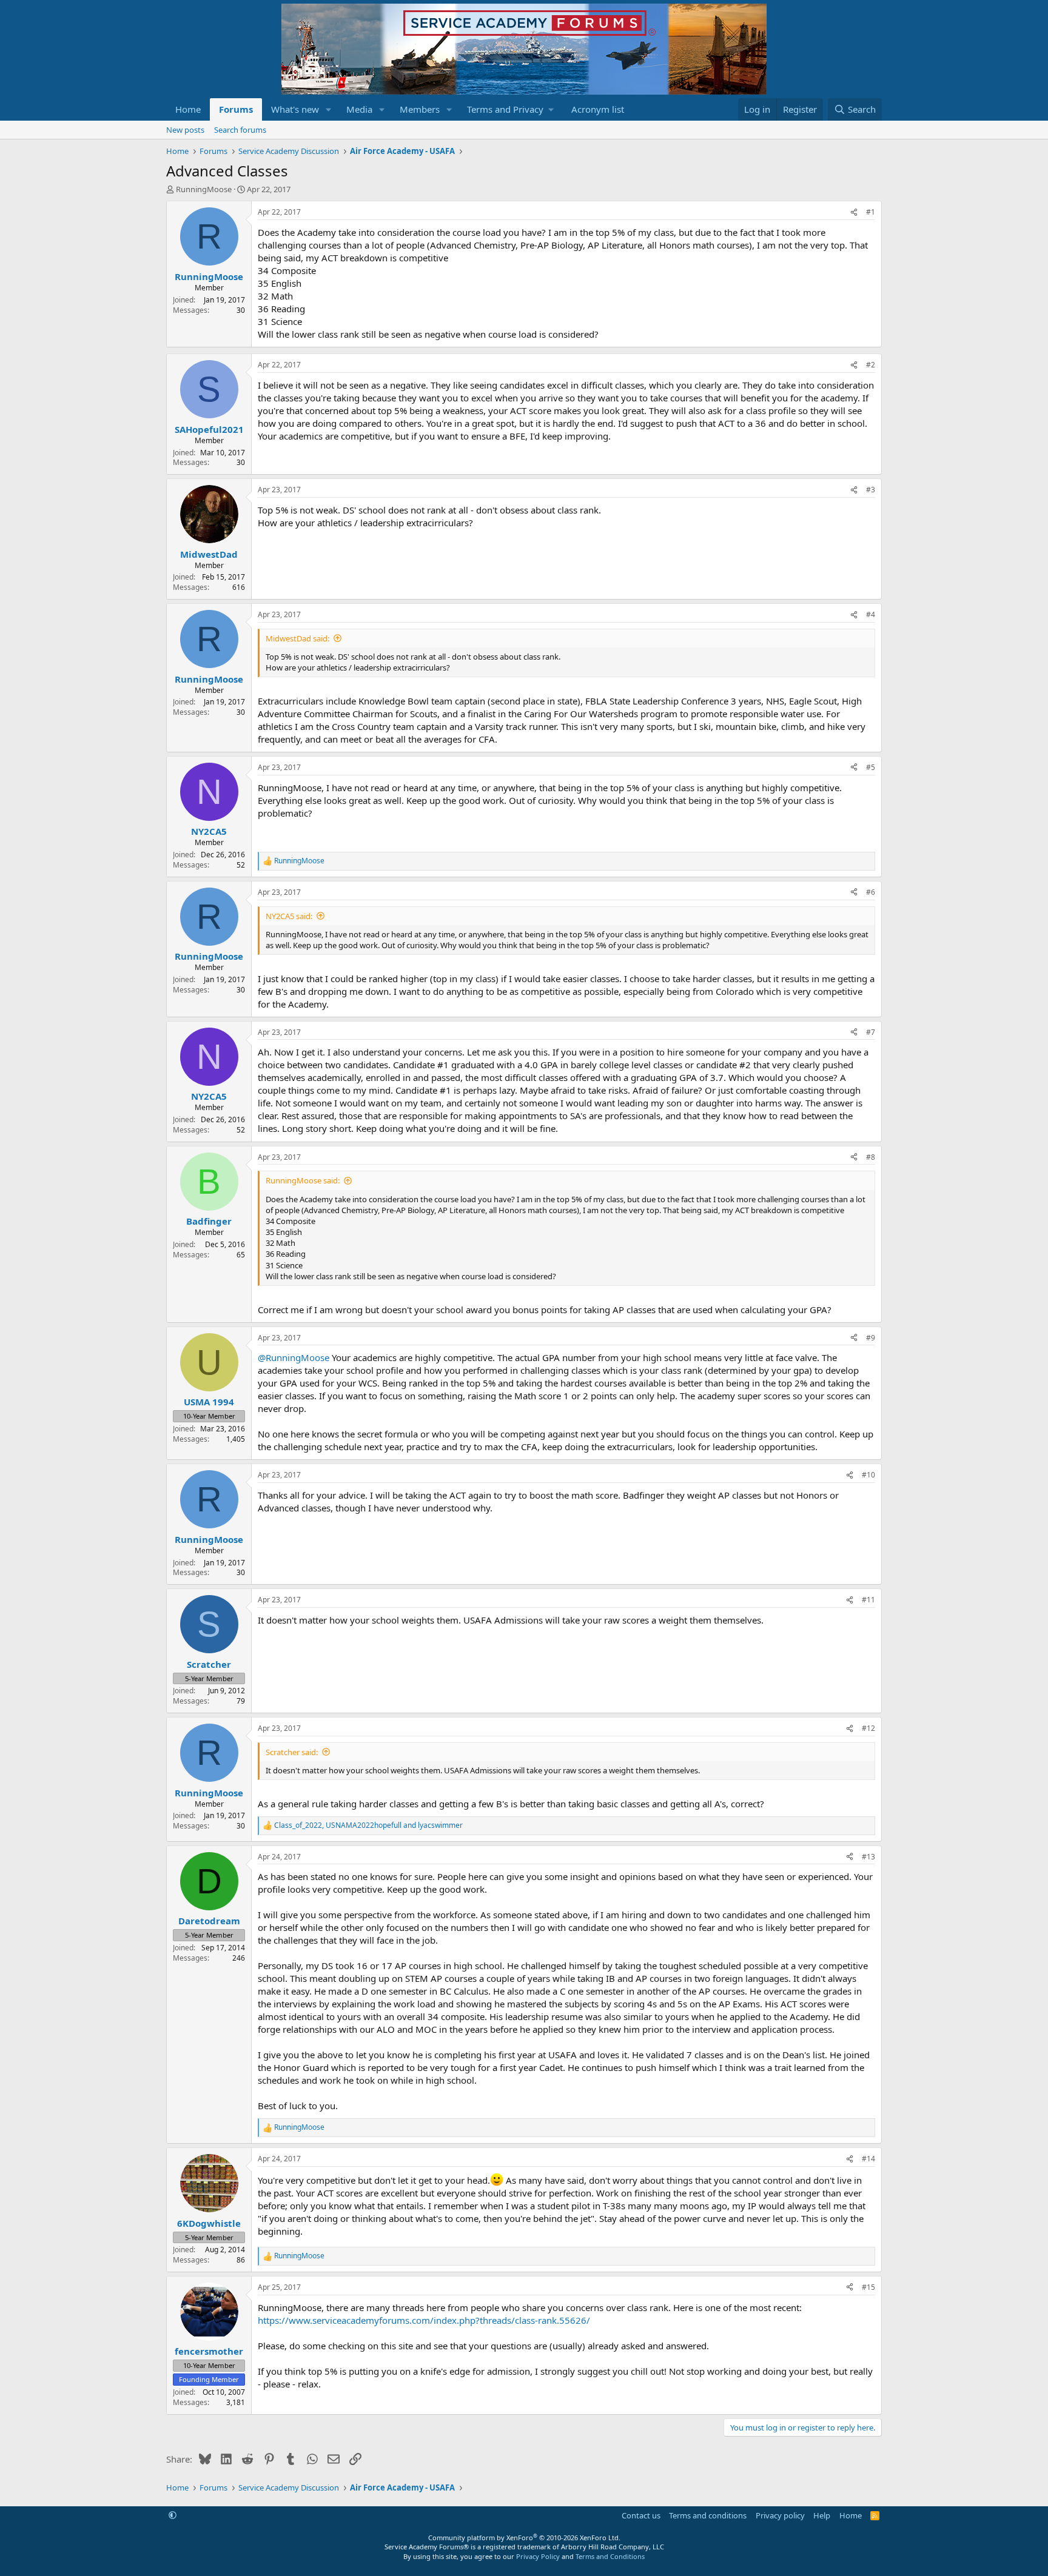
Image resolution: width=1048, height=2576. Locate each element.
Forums (236, 109)
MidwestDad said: (297, 638)
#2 (871, 365)
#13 (868, 1857)
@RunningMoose (294, 1357)
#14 (868, 2159)
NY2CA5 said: (289, 916)
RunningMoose (204, 189)
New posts (185, 130)
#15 (868, 2287)
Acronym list (598, 109)
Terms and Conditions (610, 2556)
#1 (871, 212)
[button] (329, 109)
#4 (871, 614)
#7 (871, 1032)
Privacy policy (780, 2515)
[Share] (854, 212)
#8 (871, 1157)
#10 (868, 1475)
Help (822, 2515)
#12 (868, 1728)
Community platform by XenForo (524, 2538)
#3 (871, 490)
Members (420, 109)
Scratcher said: (292, 1752)
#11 (868, 1600)
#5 (871, 767)
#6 (871, 892)
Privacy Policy (538, 2556)
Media (359, 109)
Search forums (240, 130)
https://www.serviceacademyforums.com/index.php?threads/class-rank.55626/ (424, 2320)
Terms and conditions (708, 2515)
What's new (295, 109)
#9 (871, 1338)
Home (188, 109)
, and (368, 1825)
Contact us (641, 2515)
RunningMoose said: (303, 1180)
